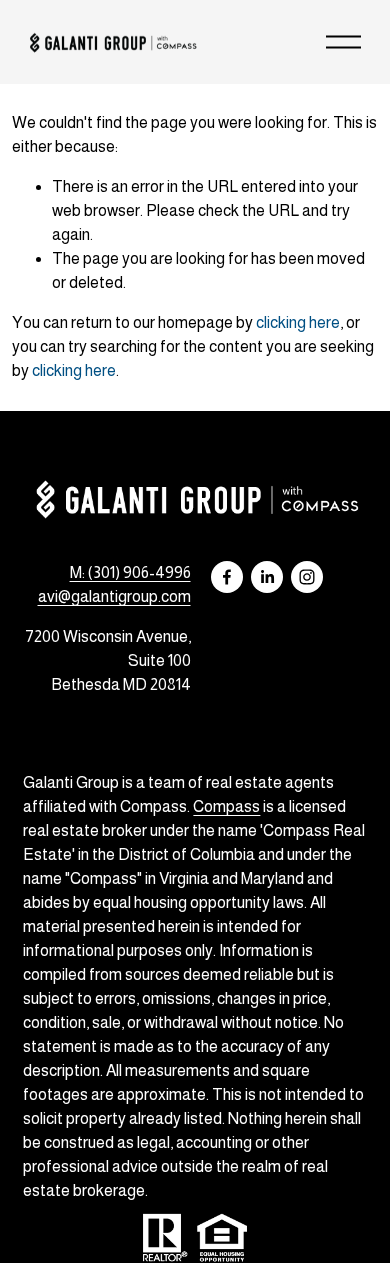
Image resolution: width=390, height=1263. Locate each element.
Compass (226, 806)
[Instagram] (307, 577)
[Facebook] (227, 577)
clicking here (298, 322)
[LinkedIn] (267, 577)
